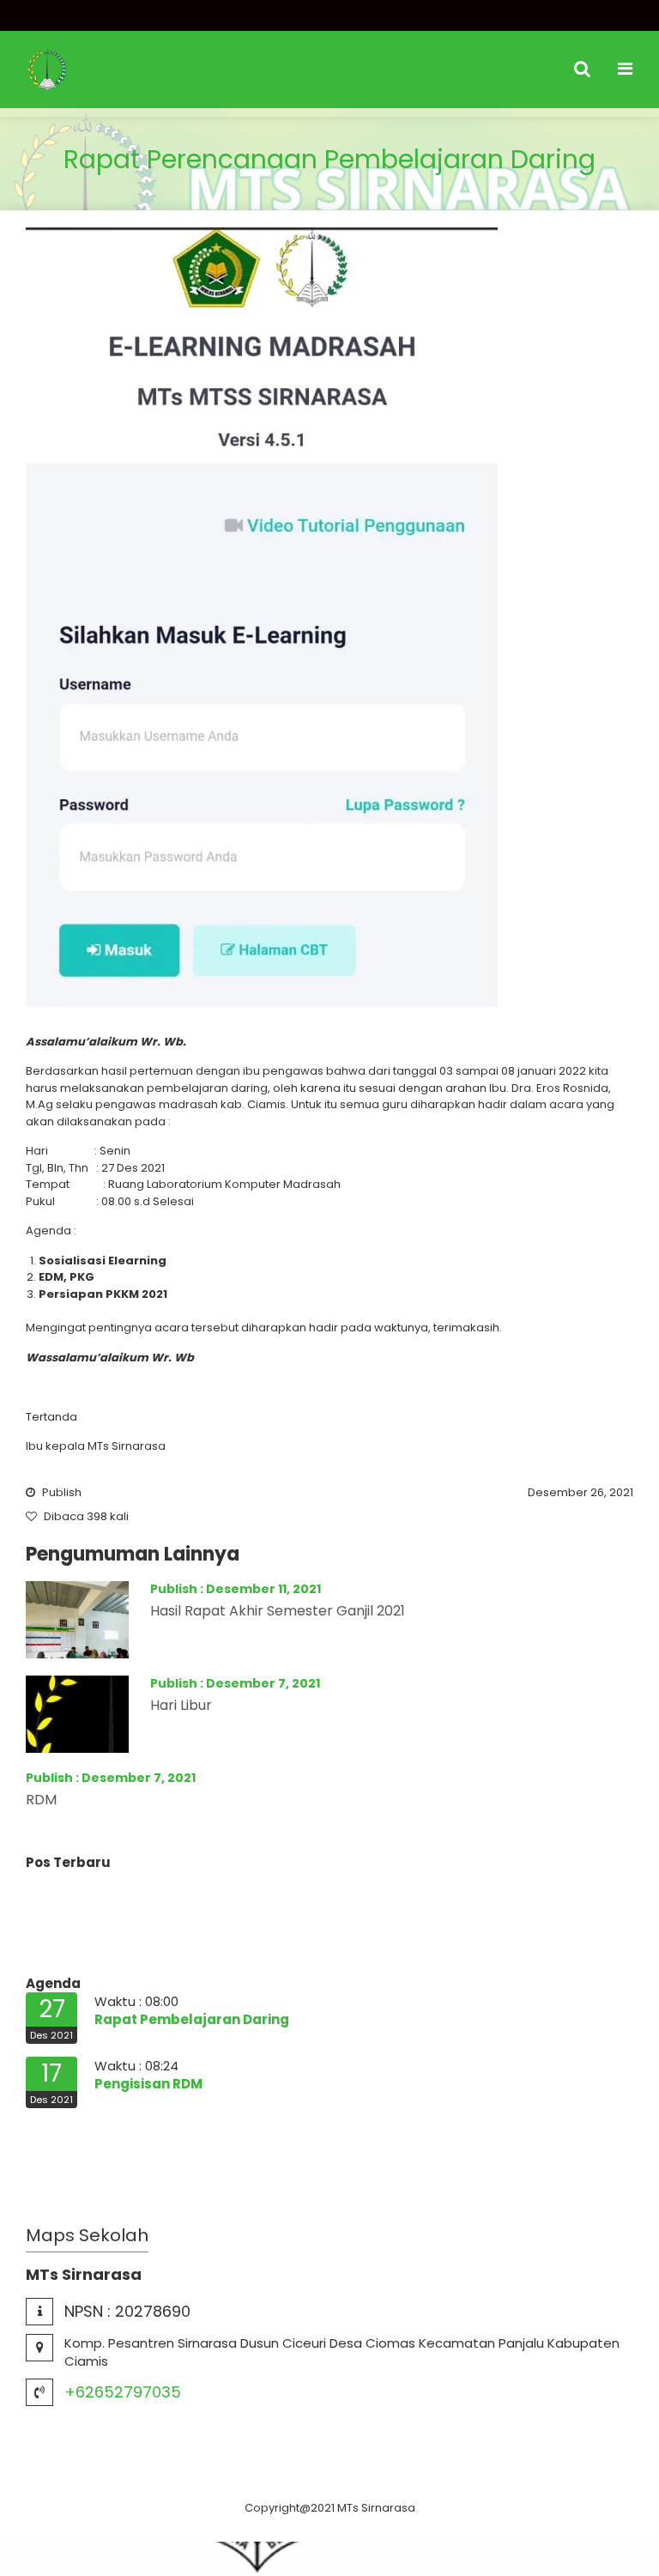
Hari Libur (181, 1705)
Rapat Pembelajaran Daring (192, 2019)
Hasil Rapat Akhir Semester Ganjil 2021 (278, 1611)
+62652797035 (123, 2392)
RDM (41, 1800)
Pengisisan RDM (148, 2084)
